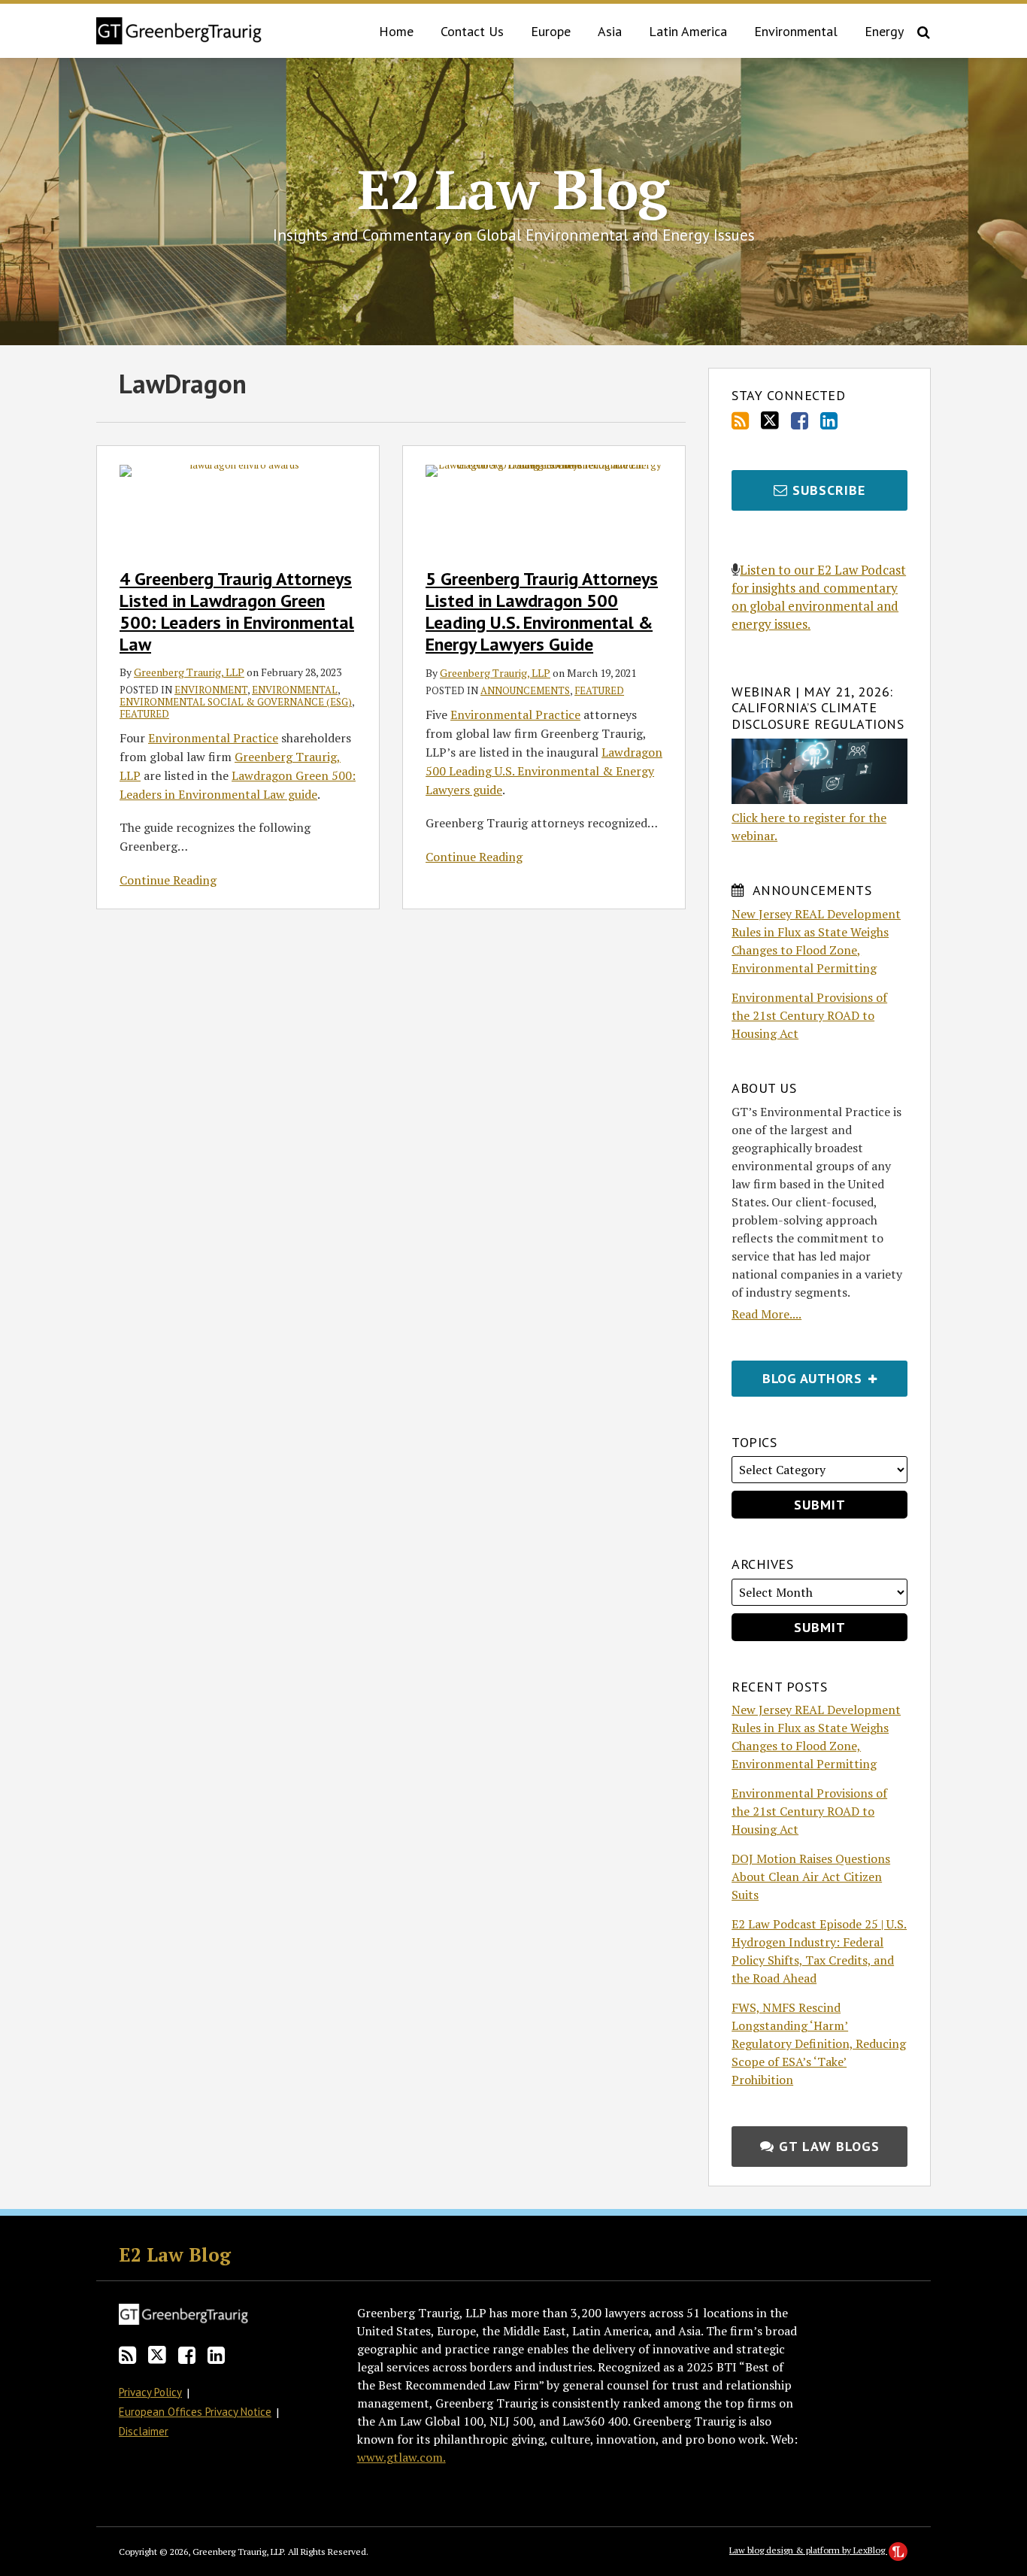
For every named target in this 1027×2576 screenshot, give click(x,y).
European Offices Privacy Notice (195, 2412)
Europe (551, 31)
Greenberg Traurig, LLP (189, 672)
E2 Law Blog (513, 189)
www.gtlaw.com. (401, 2457)
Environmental (796, 31)
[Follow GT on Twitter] (770, 420)
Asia (610, 31)
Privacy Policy (150, 2392)
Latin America (688, 31)
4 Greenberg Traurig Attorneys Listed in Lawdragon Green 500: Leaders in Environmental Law (237, 611)
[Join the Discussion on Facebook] (800, 421)
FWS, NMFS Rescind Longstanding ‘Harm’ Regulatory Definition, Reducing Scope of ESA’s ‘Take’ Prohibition (819, 2044)
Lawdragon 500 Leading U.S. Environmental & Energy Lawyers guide (544, 771)
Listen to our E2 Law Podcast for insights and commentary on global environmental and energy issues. (819, 597)
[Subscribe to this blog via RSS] (740, 421)
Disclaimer (144, 2431)
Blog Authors (798, 1374)
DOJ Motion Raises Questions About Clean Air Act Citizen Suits (811, 1877)
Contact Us (472, 31)
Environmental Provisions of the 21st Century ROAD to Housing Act (809, 1015)
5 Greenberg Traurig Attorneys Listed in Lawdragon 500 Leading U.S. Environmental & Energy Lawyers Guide (542, 611)
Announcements (525, 690)
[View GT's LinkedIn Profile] (829, 421)
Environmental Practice (213, 738)
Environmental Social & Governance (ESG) (236, 702)
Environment (211, 690)
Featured (144, 714)
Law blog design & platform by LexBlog (808, 2550)
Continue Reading (168, 880)
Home (396, 31)
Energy (884, 31)
